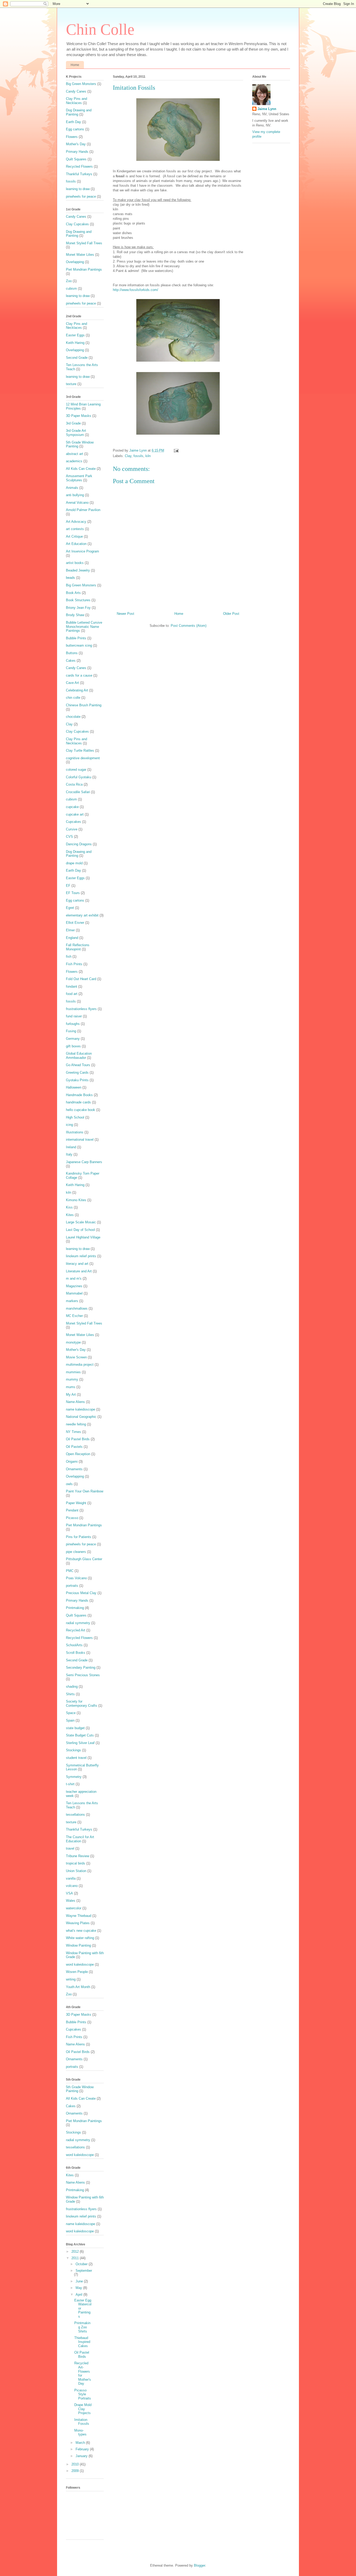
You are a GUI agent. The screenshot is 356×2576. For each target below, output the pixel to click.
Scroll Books (76, 1653)
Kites (70, 1215)
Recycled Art (76, 1630)
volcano (72, 1886)
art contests (75, 529)
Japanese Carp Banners (84, 1162)
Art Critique (74, 536)
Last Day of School (80, 1230)
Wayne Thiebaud (79, 1916)
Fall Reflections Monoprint (78, 947)
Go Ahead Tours (78, 1065)
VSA (69, 1893)
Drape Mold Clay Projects (83, 2409)
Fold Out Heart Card (81, 979)
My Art (71, 1395)
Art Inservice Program (82, 551)
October (82, 2264)
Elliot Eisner (75, 923)
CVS (69, 837)
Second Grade (77, 358)
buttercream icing (79, 645)
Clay (128, 456)
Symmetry (74, 1777)
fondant (72, 986)
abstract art (75, 454)
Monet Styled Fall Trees (84, 243)
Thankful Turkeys (79, 174)
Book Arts (73, 593)
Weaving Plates (78, 1923)
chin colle (73, 698)
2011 (76, 2258)
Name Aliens (75, 1402)
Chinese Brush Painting (84, 705)
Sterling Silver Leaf (80, 1743)
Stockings (73, 1750)
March (81, 2443)
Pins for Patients (79, 1537)
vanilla (71, 1878)
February (83, 2449)
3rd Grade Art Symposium (76, 433)
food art (72, 994)
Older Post (231, 614)
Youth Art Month (78, 1987)
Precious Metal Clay (81, 1593)
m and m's (74, 1278)
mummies (73, 1372)
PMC (70, 1571)
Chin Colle (100, 29)
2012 (76, 2252)
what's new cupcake (81, 1931)
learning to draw (78, 189)
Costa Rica (74, 784)
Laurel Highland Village (83, 1237)
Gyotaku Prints (77, 1080)
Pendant (72, 1510)
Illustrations (75, 1132)
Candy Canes (76, 91)
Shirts (70, 1694)
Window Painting (78, 1945)
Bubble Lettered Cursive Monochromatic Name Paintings (84, 627)
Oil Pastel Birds (78, 1439)
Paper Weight (76, 1503)
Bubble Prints (76, 638)
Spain (70, 1720)
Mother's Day (76, 144)
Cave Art (72, 683)
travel (70, 1848)
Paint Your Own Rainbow (85, 1491)
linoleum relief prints (81, 1256)
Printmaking (75, 1608)
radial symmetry (78, 1623)
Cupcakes (73, 822)
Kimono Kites (76, 1200)
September (84, 2271)
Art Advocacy (76, 522)
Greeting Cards (77, 1073)
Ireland (71, 1147)
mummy (72, 1379)
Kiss (69, 1207)
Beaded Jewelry (78, 570)
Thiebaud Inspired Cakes (82, 2342)
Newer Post (125, 614)
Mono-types (80, 2432)
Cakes (71, 661)
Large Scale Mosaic (81, 1222)
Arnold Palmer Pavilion (83, 510)
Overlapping (75, 262)
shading (72, 1687)
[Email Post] (176, 450)
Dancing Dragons (79, 844)
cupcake (72, 807)
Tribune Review (78, 1856)
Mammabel (74, 1293)
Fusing (71, 1031)
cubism (71, 288)
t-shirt (70, 1784)
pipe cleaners (76, 1552)
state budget (75, 1728)
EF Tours (73, 893)
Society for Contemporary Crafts (82, 1703)
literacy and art (77, 1264)
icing (69, 1125)
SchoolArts (74, 1645)
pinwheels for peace (81, 196)
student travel (76, 1758)
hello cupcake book (81, 1110)
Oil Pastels (74, 1447)
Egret (70, 908)
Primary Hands (77, 152)
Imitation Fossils (82, 2422)
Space (71, 1713)
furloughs (73, 1024)
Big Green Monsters (81, 84)
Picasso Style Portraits (83, 2394)
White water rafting (80, 1938)
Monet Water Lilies (80, 255)
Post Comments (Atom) (189, 626)
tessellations (75, 1815)
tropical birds (76, 1863)
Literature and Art (79, 1271)
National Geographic (81, 1417)
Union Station (76, 1871)
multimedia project (80, 1365)
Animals (72, 488)
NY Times (73, 1432)
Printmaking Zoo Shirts (82, 2327)
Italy (69, 1154)
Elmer (70, 930)
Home (75, 65)
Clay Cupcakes (77, 224)
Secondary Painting (81, 1667)
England (72, 938)
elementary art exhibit (82, 915)
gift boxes (73, 1046)
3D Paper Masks (79, 416)
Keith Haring (75, 343)
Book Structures (78, 600)
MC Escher (74, 1316)
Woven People (77, 1972)
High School (75, 1117)
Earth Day (73, 122)
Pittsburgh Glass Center (84, 1559)
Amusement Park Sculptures (79, 478)
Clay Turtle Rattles (80, 751)
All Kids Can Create (81, 469)
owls (69, 1484)
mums (71, 1387)
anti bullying (75, 495)
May (79, 2288)
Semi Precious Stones (83, 1675)
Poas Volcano (76, 1578)
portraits (72, 1586)
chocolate (73, 717)
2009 (76, 2471)
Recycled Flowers (79, 166)
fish (69, 956)
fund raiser (74, 1016)
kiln (148, 456)
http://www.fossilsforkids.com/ (136, 290)
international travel (80, 1140)
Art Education (76, 544)
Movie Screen (76, 1357)
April (79, 2295)
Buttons (72, 653)
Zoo (69, 281)
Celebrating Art (77, 690)
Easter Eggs (75, 335)
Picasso (72, 1518)
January (82, 2456)
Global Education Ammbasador (79, 1056)
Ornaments (74, 1469)
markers (72, 1301)
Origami (72, 1462)
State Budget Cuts (80, 1735)
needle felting (76, 1424)
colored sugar (76, 770)
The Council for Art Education (80, 1839)
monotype (73, 1342)
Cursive (72, 829)
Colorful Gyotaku (79, 777)
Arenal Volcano (77, 503)
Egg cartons (75, 129)
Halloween (74, 1087)
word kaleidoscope (80, 1964)
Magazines (74, 1286)
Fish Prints (74, 964)
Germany (73, 1039)
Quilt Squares (76, 159)
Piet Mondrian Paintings (84, 269)
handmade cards (78, 1102)
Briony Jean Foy (78, 608)
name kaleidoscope (81, 1409)
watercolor (74, 1908)
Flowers (72, 137)
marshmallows (77, 1308)
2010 (76, 2464)
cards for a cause (79, 675)
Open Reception (78, 1454)
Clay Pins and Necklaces (76, 101)
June (80, 2281)
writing (71, 1979)
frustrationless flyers (81, 1009)
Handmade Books (79, 1095)
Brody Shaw (75, 615)
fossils (138, 456)
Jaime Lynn (267, 109)
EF (68, 886)
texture (71, 384)
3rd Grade (73, 423)
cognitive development (83, 758)
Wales (71, 1901)
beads (70, 578)
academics (74, 461)
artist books (75, 563)
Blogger (200, 2565)
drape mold (74, 863)
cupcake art (75, 814)
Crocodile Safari (78, 792)
